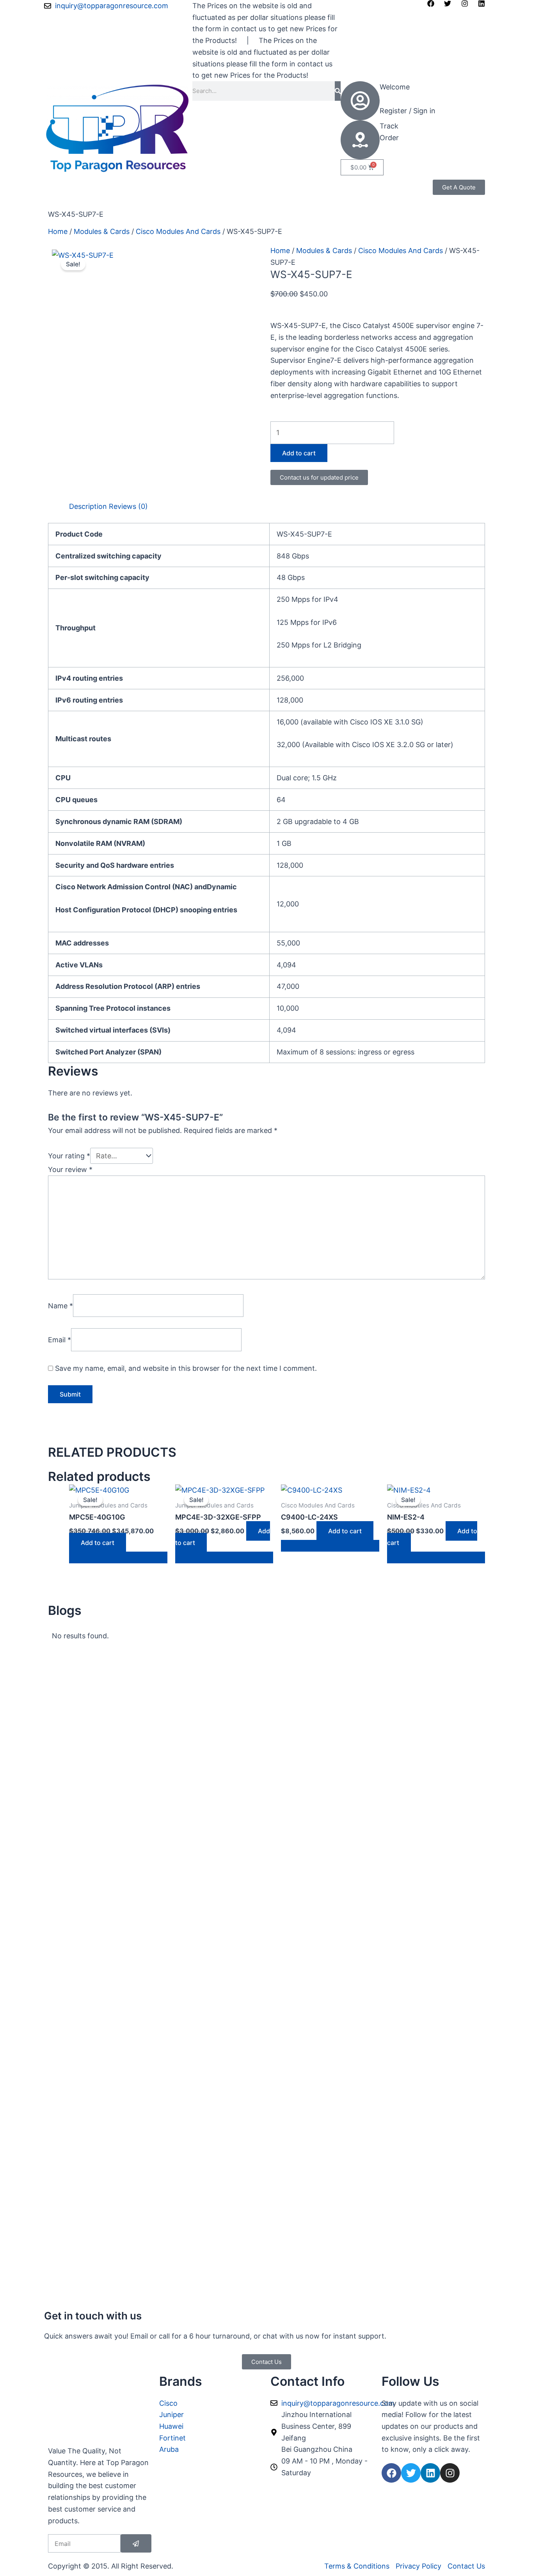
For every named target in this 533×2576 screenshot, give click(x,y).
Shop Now (65, 185)
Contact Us (134, 197)
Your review (70, 1169)
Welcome (395, 87)
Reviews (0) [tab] (128, 506)
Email (60, 1340)
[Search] (338, 91)
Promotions (110, 185)
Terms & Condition (79, 197)
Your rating (69, 1156)
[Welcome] (360, 101)
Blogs (180, 185)
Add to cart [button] (98, 1543)
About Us (150, 185)
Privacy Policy (218, 185)
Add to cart (299, 453)
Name (60, 1305)
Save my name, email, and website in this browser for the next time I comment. (186, 1368)
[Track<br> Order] (360, 140)
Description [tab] (88, 506)
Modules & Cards (102, 231)
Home (58, 231)
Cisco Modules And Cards (178, 231)
